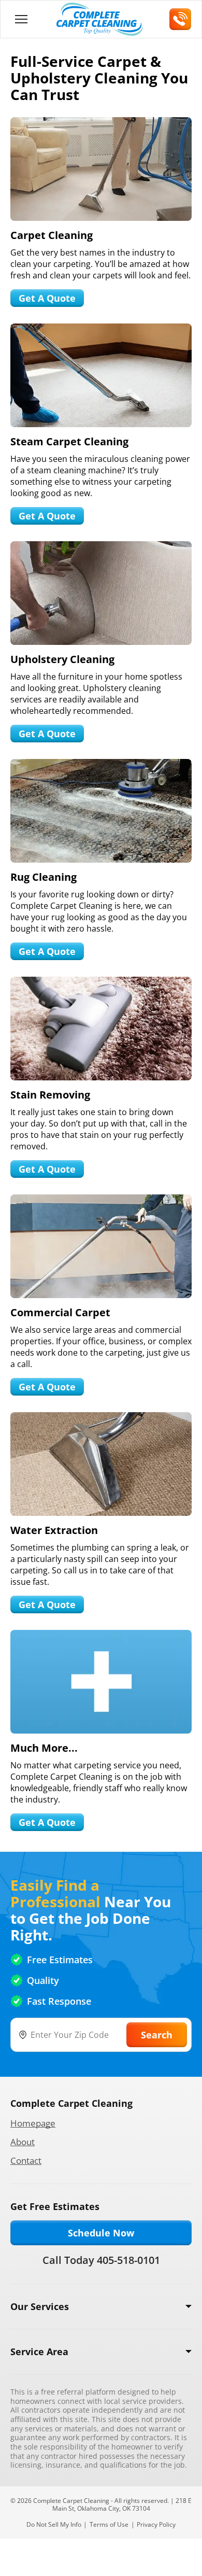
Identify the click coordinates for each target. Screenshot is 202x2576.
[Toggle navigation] (21, 19)
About (23, 2142)
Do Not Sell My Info (54, 2524)
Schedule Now (101, 2233)
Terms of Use (109, 2524)
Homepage (33, 2123)
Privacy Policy (156, 2524)
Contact (26, 2160)
